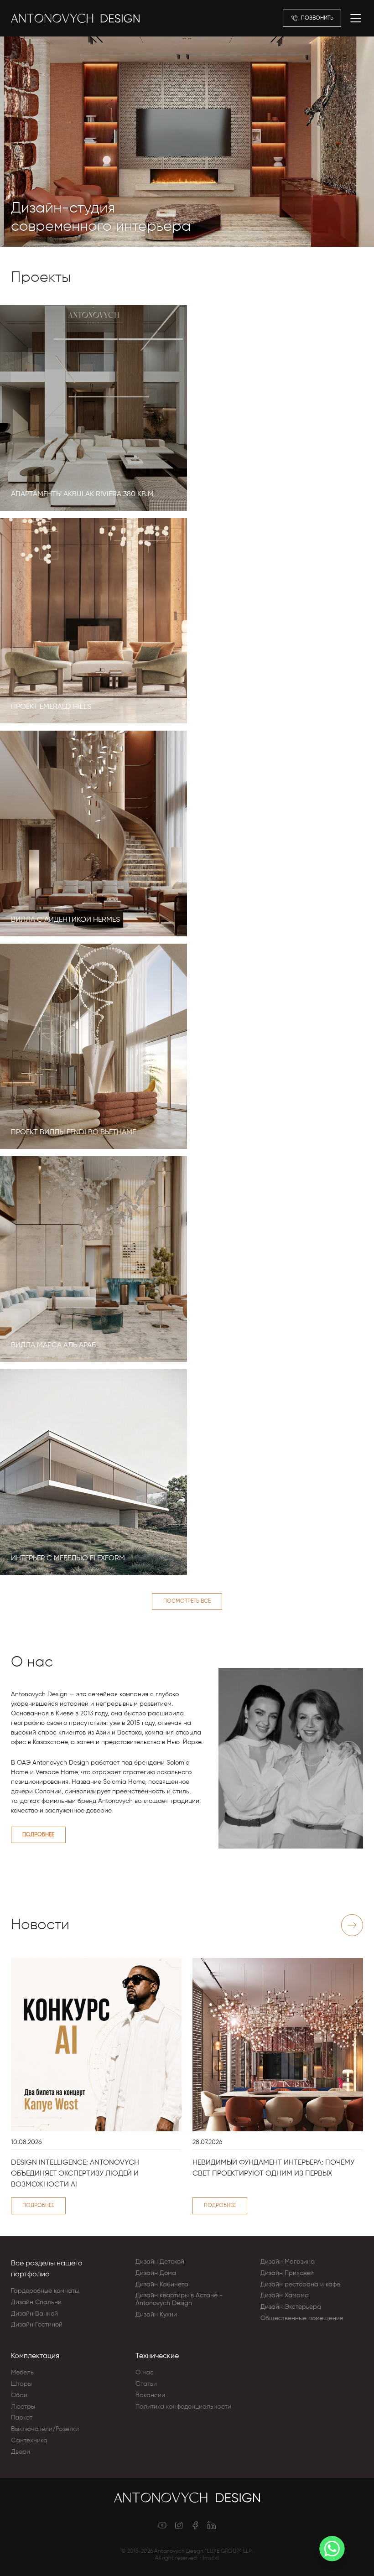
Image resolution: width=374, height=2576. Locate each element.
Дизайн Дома (156, 2273)
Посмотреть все (187, 1601)
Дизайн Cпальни (36, 2302)
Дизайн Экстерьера (291, 2307)
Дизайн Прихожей (287, 2273)
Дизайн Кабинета (162, 2285)
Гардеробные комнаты (45, 2291)
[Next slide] (352, 1925)
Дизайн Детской (160, 2262)
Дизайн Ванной (34, 2314)
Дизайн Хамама (285, 2296)
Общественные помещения (302, 2318)
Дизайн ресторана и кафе (300, 2285)
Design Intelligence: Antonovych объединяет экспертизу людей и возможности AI (75, 2174)
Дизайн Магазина (288, 2262)
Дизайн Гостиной (37, 2325)
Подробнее (38, 1835)
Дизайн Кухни (156, 2315)
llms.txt (211, 2558)
